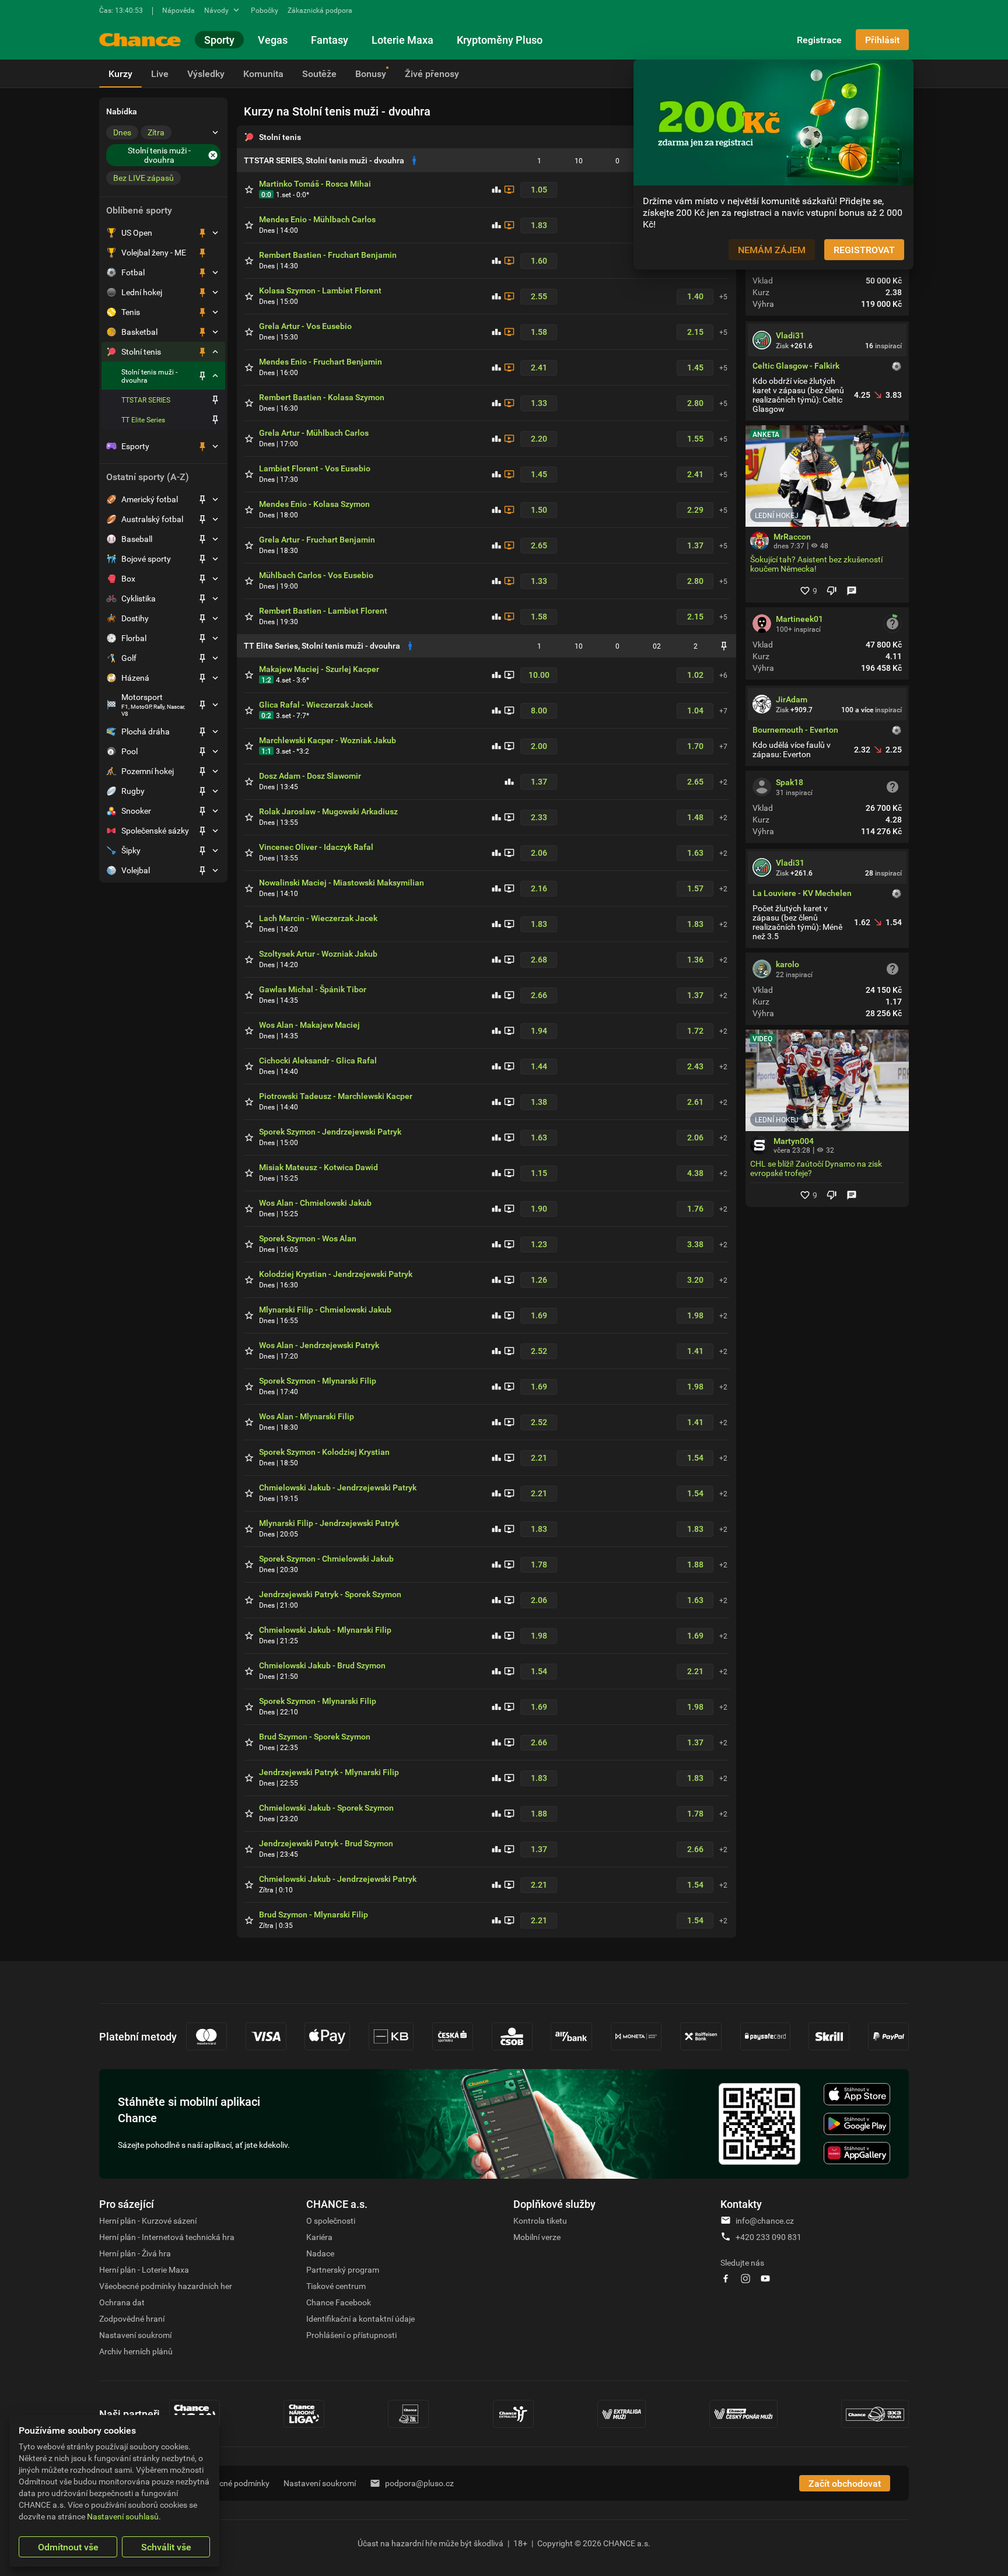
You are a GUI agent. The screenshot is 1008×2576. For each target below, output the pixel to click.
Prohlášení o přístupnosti (351, 2335)
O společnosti (331, 2220)
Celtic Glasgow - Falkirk (796, 366)
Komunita (263, 73)
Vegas (273, 40)
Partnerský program (343, 2269)
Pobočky (265, 10)
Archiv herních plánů (136, 2351)
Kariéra (319, 2237)
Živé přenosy (432, 73)
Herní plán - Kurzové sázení (148, 2220)
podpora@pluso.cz (419, 2483)
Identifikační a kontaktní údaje (360, 2318)
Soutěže (319, 73)
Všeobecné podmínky (231, 2483)
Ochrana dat (122, 2302)
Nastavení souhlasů (123, 2516)
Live (160, 73)
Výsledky (206, 73)
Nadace (320, 2253)
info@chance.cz (765, 2220)
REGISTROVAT (864, 250)
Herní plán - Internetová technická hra (167, 2237)
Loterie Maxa (402, 40)
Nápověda (178, 10)
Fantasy (330, 40)
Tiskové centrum (336, 2286)
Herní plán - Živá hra (135, 2253)
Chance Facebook (339, 2302)
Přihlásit (882, 40)
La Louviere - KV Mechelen (802, 893)
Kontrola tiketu (540, 2220)
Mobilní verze (537, 2237)
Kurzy (120, 73)
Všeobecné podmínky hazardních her (166, 2286)
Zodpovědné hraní (132, 2318)
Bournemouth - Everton (795, 730)
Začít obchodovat (845, 2483)
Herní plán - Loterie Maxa (144, 2269)
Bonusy (371, 73)
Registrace (819, 40)
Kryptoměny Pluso (500, 40)
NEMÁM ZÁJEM (772, 250)
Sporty (219, 40)
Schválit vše (166, 2547)
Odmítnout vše (68, 2547)
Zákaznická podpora (320, 10)
